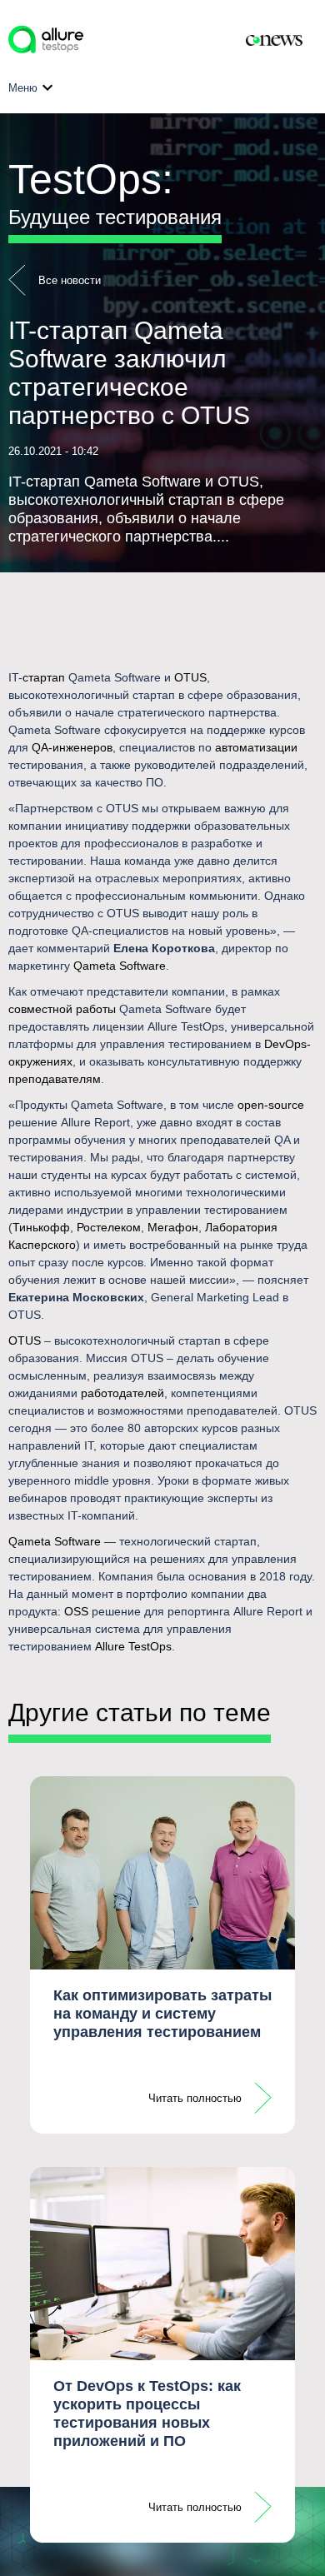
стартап (44, 677)
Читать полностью (195, 2098)
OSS (76, 1611)
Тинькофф (41, 1227)
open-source (271, 1105)
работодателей (122, 1393)
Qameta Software (120, 966)
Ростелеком (109, 1227)
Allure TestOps (133, 1646)
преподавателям (55, 1079)
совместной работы (62, 1009)
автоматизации (256, 747)
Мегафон (173, 1227)
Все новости (70, 280)
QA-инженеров (72, 747)
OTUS (190, 677)
